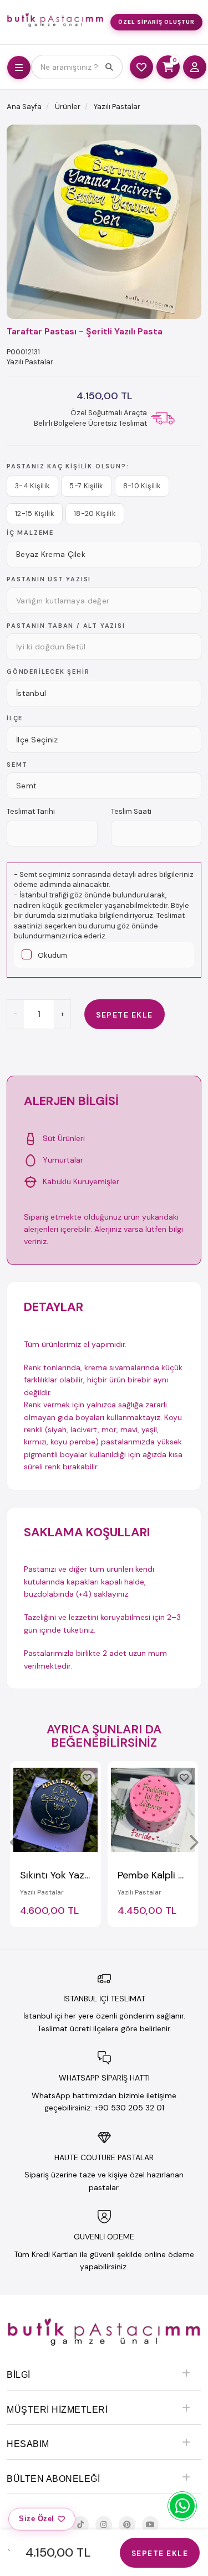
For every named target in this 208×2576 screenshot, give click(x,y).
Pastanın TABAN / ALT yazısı (66, 626)
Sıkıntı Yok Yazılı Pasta (70, 1875)
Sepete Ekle (125, 1015)
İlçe (15, 718)
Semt (17, 765)
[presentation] (15, 1842)
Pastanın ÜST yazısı (49, 579)
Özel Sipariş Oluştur (156, 22)
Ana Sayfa (24, 107)
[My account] (195, 67)
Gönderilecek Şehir (48, 672)
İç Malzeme (30, 533)
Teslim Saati (131, 811)
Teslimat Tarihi (31, 811)
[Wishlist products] (141, 67)
